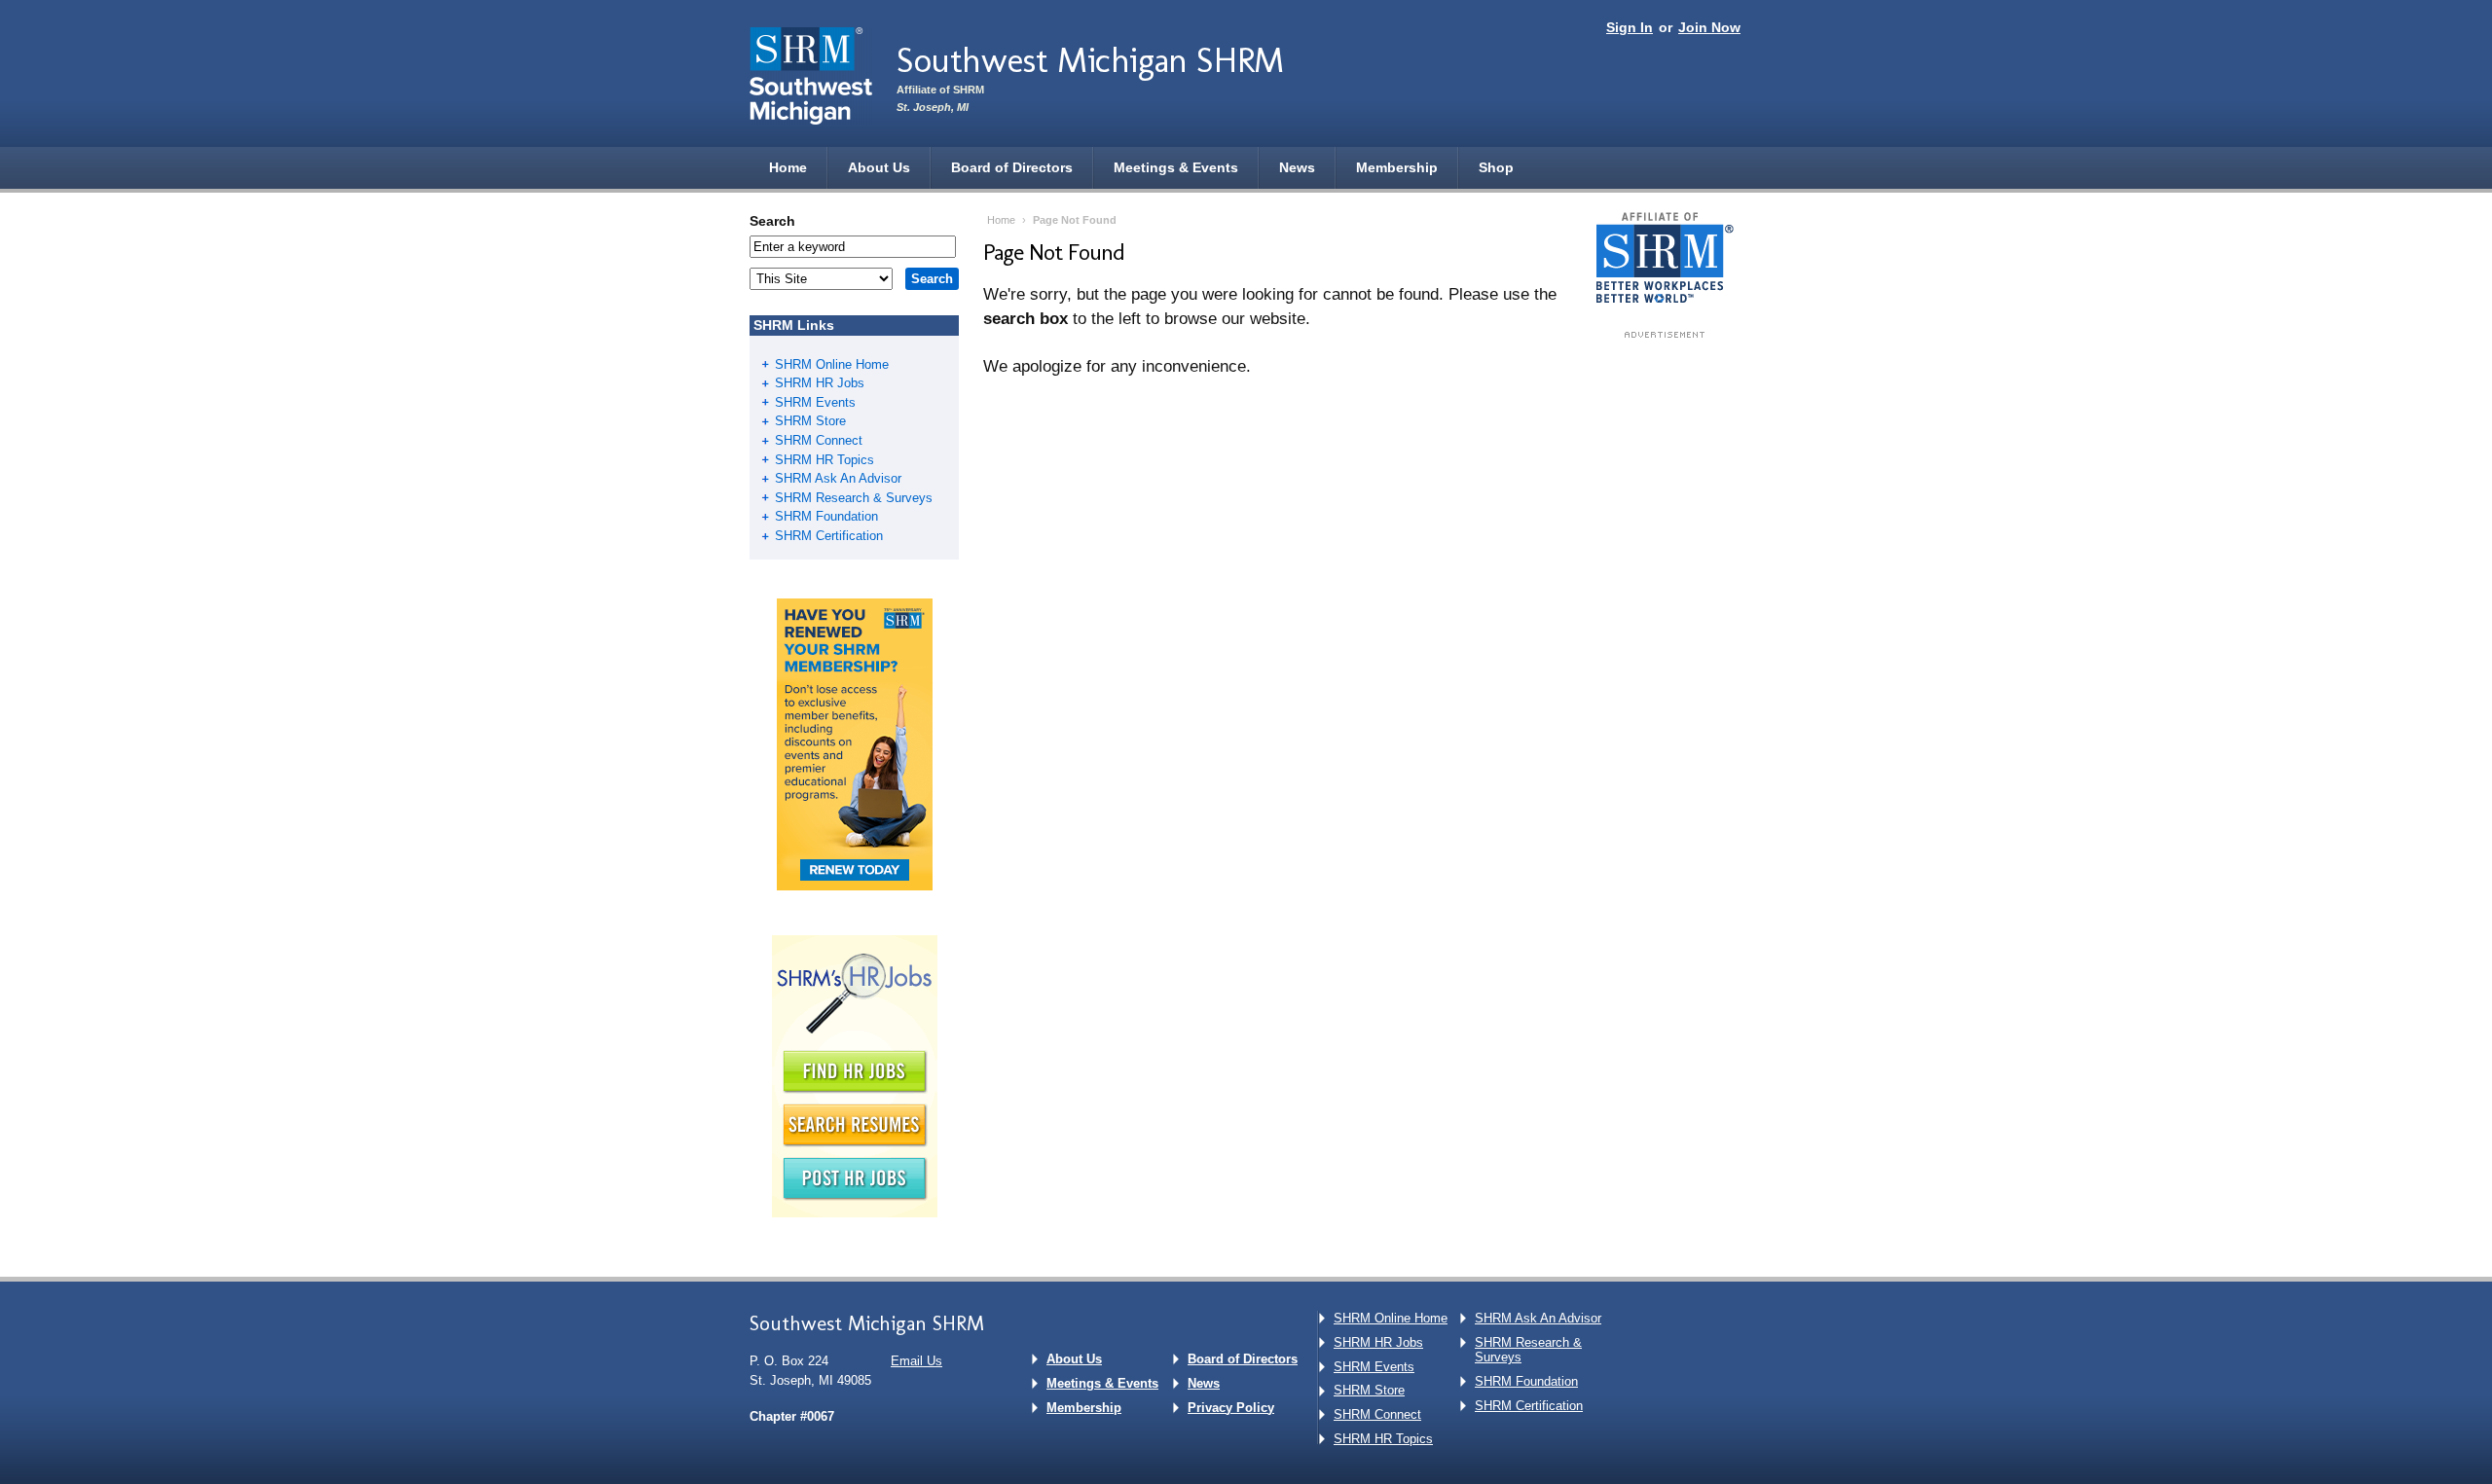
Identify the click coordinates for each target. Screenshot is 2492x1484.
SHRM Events (815, 402)
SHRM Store (810, 421)
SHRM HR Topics (825, 460)
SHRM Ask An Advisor (838, 478)
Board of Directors (1012, 167)
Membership (1397, 167)
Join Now (1709, 27)
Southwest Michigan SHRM (1090, 60)
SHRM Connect (819, 440)
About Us (879, 167)
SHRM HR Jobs (820, 383)
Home (788, 167)
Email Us (916, 1361)
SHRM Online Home (832, 364)
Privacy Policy (1231, 1408)
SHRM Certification (829, 536)
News (1297, 167)
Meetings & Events (1176, 167)
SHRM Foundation (826, 516)
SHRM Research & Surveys (854, 498)
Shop (1496, 167)
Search (772, 221)
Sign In (1630, 27)
